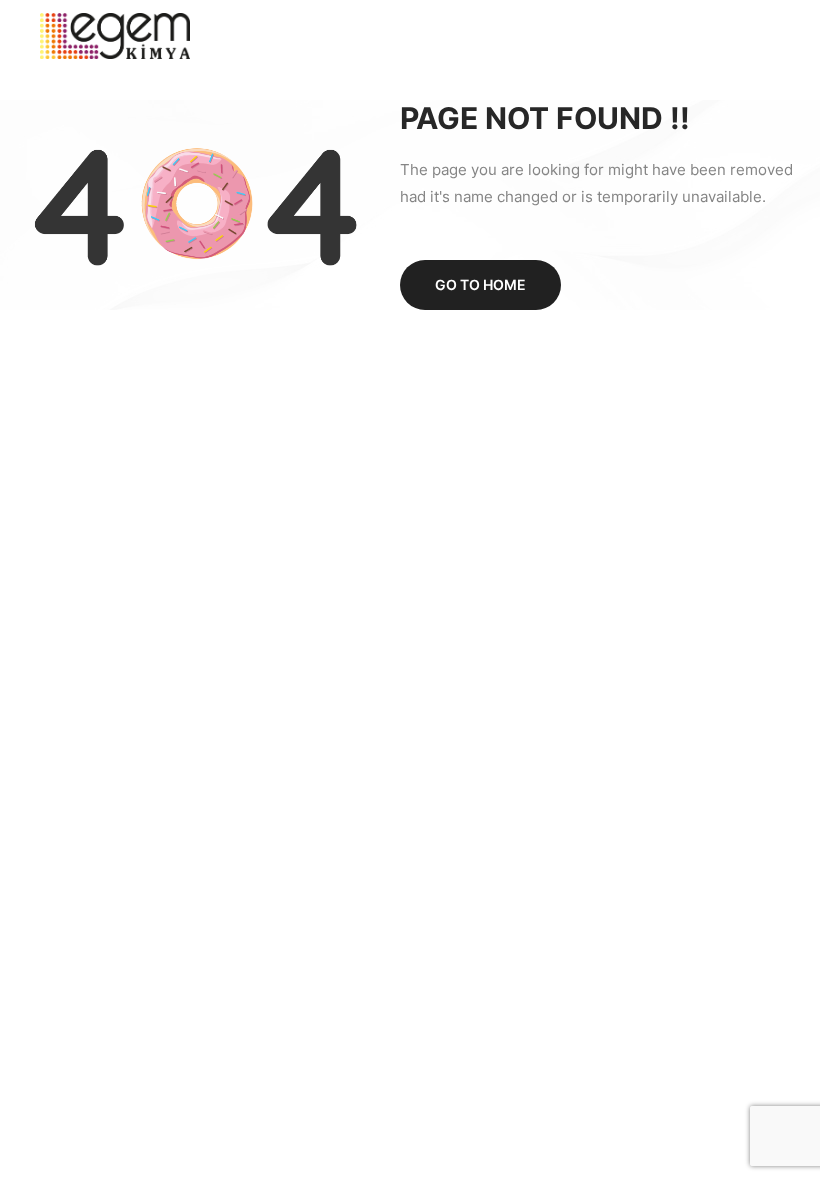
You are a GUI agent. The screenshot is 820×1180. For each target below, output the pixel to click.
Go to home (480, 284)
